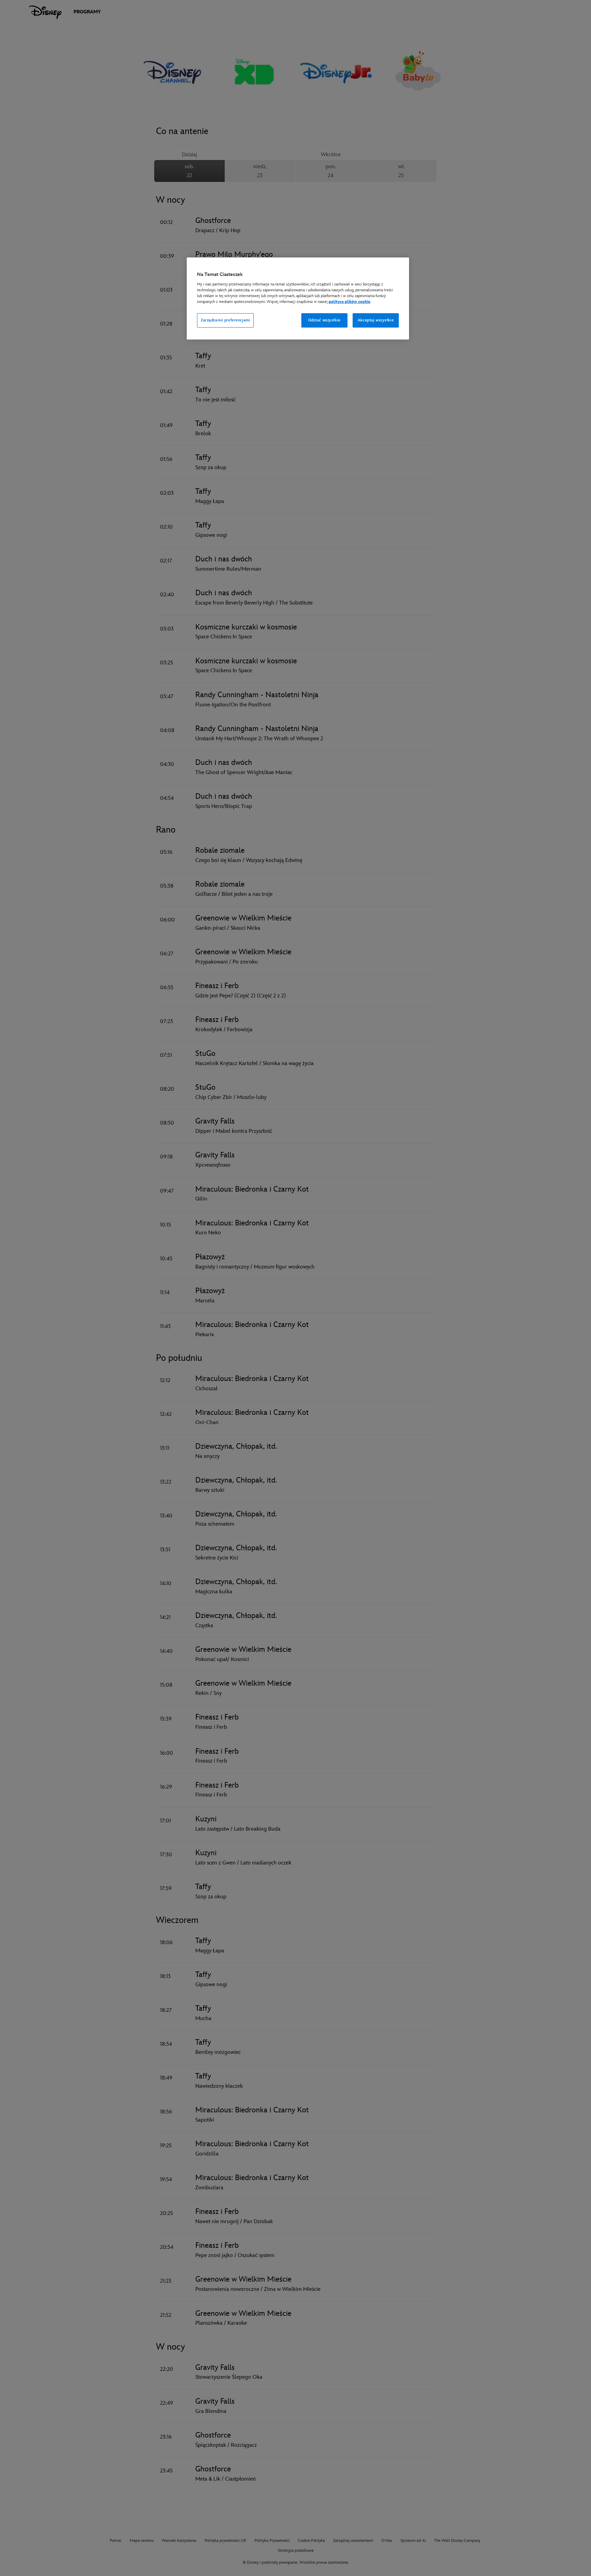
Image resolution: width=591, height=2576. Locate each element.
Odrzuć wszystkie (324, 320)
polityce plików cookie (349, 302)
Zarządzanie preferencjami (225, 320)
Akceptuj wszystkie (376, 320)
